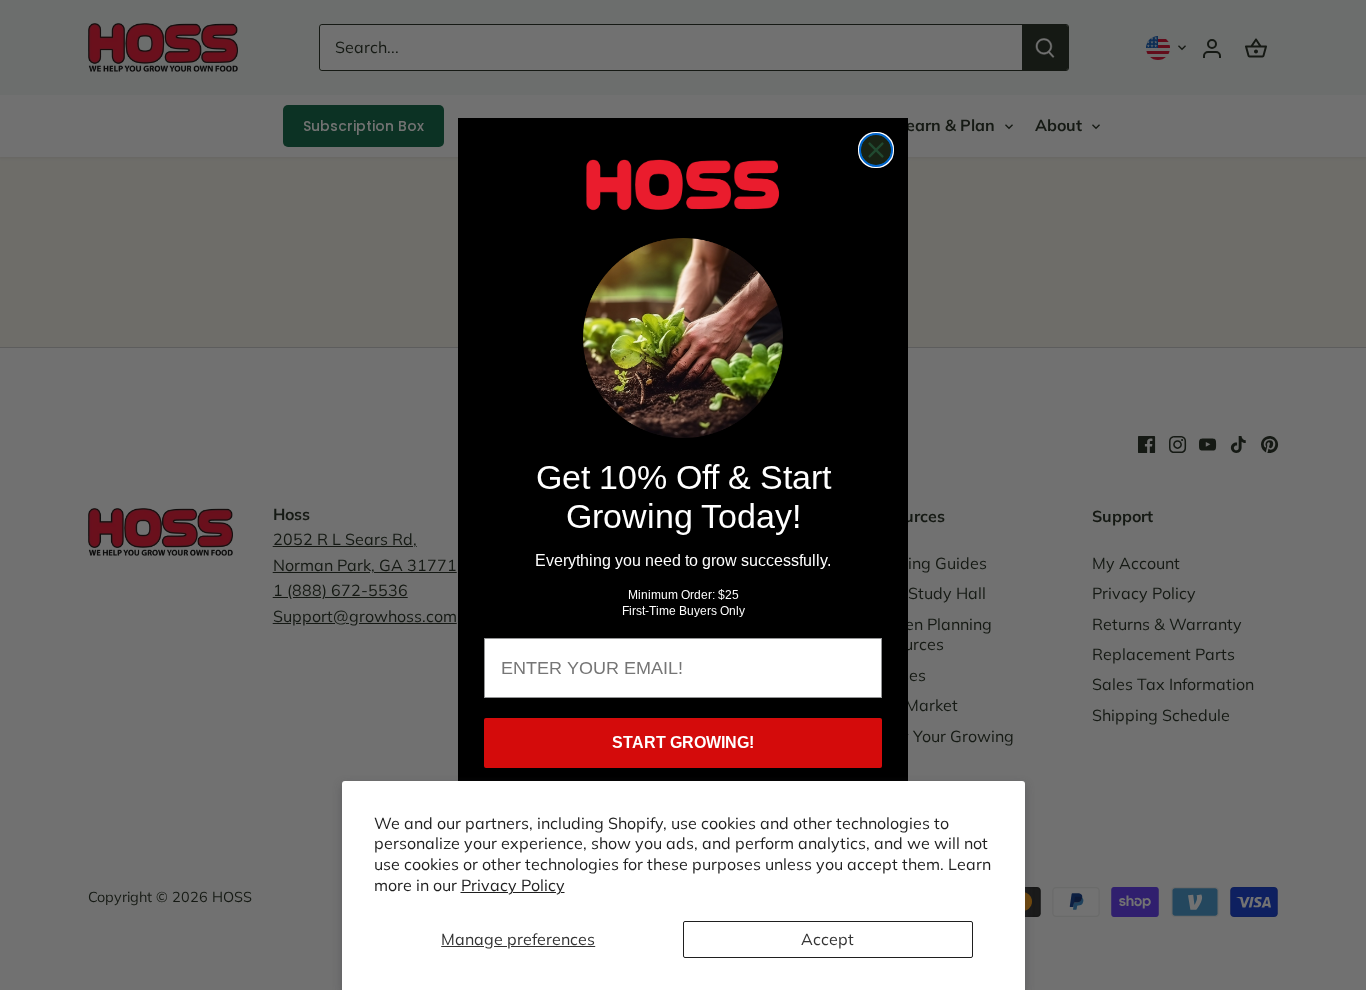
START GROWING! (683, 742)
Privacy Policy (513, 885)
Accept (827, 939)
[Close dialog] (876, 150)
